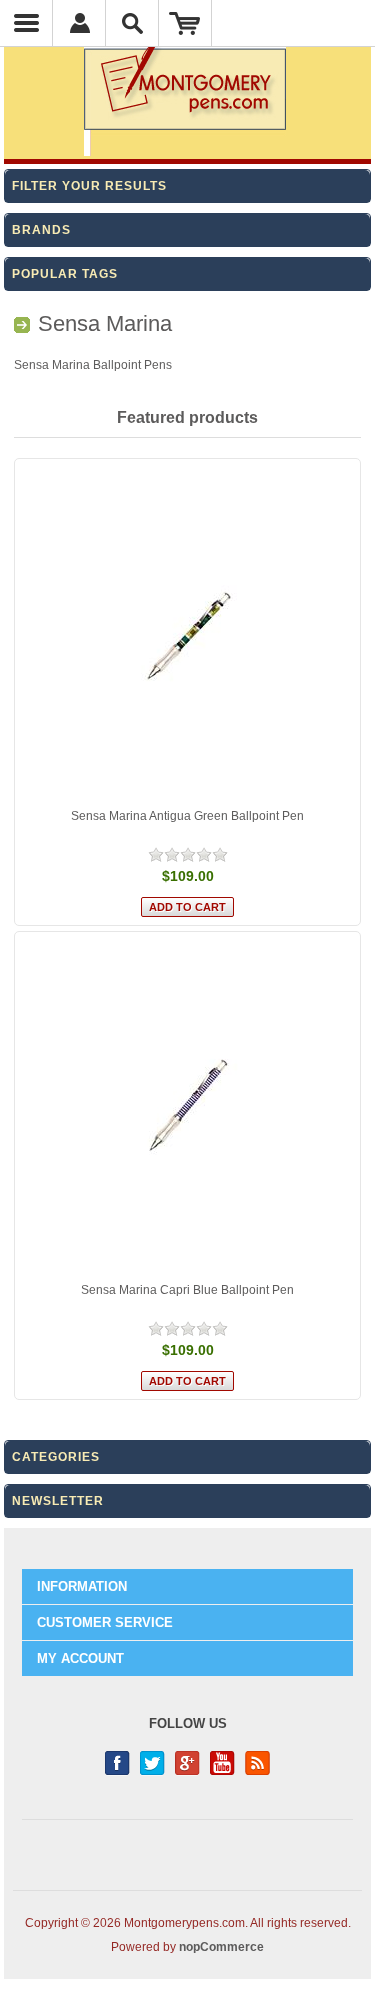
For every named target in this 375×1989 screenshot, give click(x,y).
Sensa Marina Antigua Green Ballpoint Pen (187, 816)
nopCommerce (221, 1947)
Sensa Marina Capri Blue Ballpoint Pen (187, 1290)
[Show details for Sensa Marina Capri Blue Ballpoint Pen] (188, 1105)
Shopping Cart (185, 23)
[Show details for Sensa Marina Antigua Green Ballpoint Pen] (188, 632)
